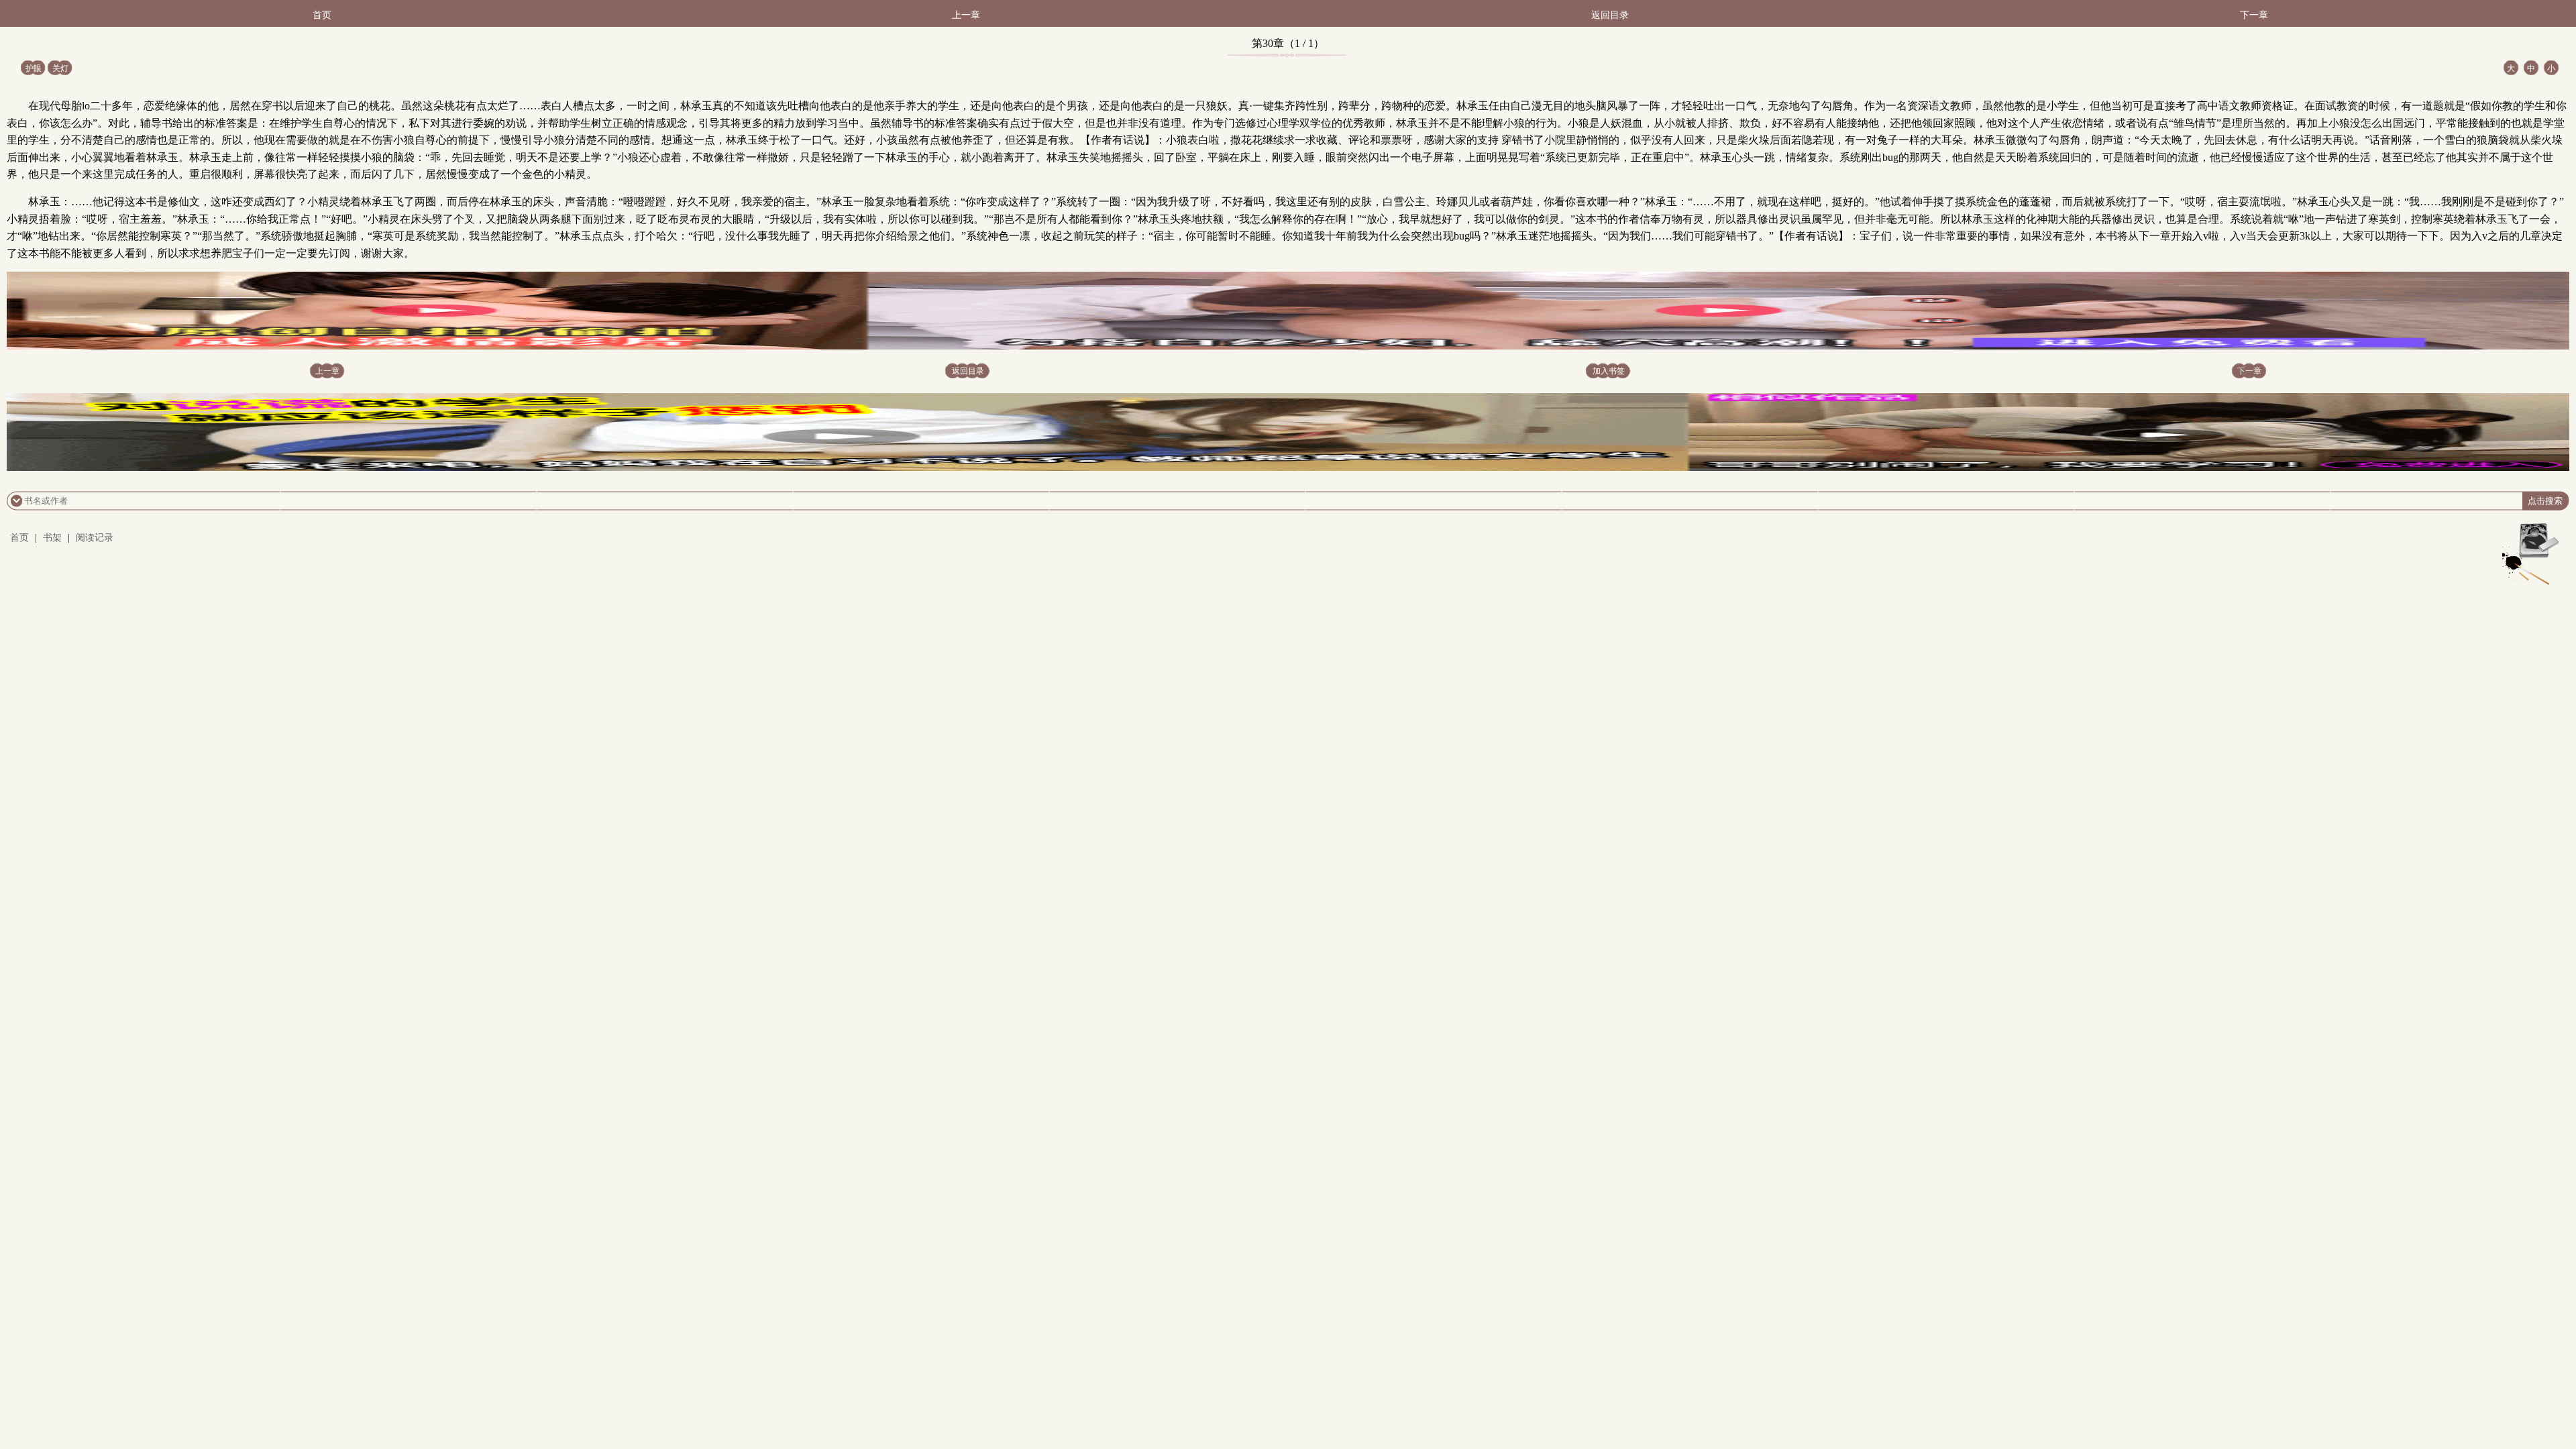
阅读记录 (95, 538)
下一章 (2254, 15)
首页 (322, 15)
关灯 (60, 68)
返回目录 (1610, 15)
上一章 (966, 15)
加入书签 (1609, 371)
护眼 (34, 68)
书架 (52, 538)
